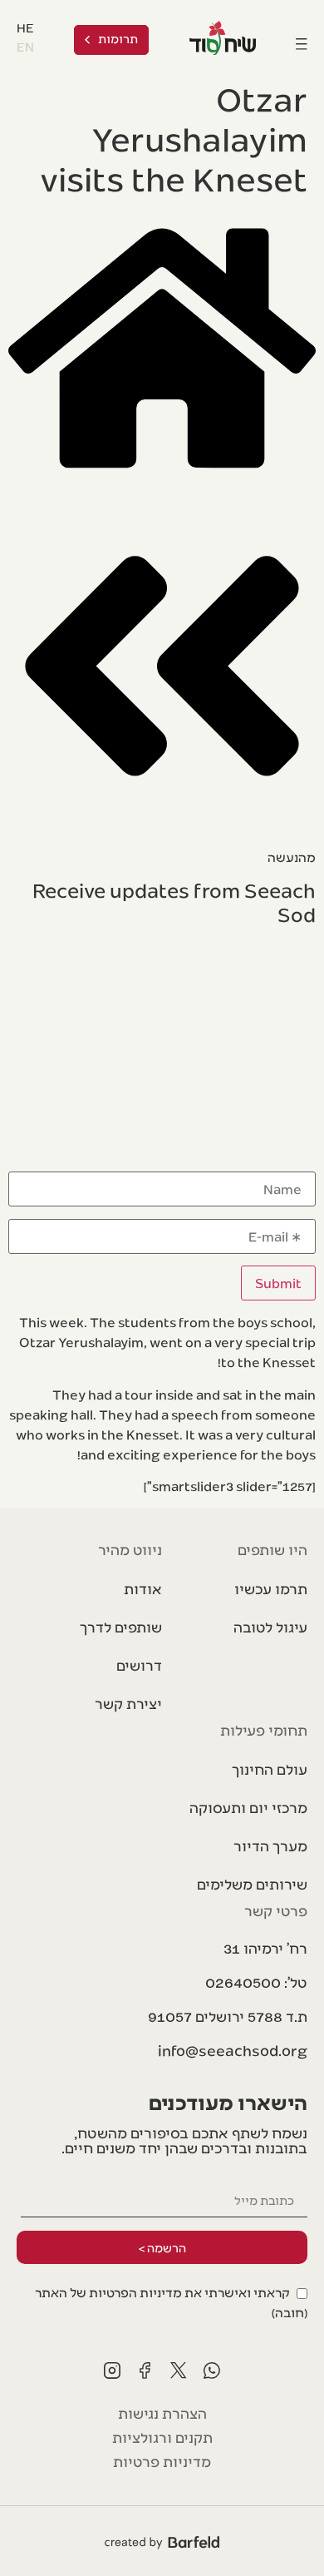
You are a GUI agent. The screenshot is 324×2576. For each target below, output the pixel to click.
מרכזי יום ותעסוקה (248, 1807)
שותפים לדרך (121, 1626)
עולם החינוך (270, 1769)
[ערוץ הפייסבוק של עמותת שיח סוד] (145, 2370)
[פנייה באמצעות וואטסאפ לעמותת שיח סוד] (212, 2370)
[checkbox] (162, 2301)
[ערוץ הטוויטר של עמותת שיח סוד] (179, 2370)
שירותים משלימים (252, 1883)
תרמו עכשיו (271, 1588)
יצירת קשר (128, 1703)
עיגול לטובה (270, 1626)
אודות (143, 1588)
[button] (228, 2016)
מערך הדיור (270, 1845)
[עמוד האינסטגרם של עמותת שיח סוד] (112, 2370)
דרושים (139, 1664)
